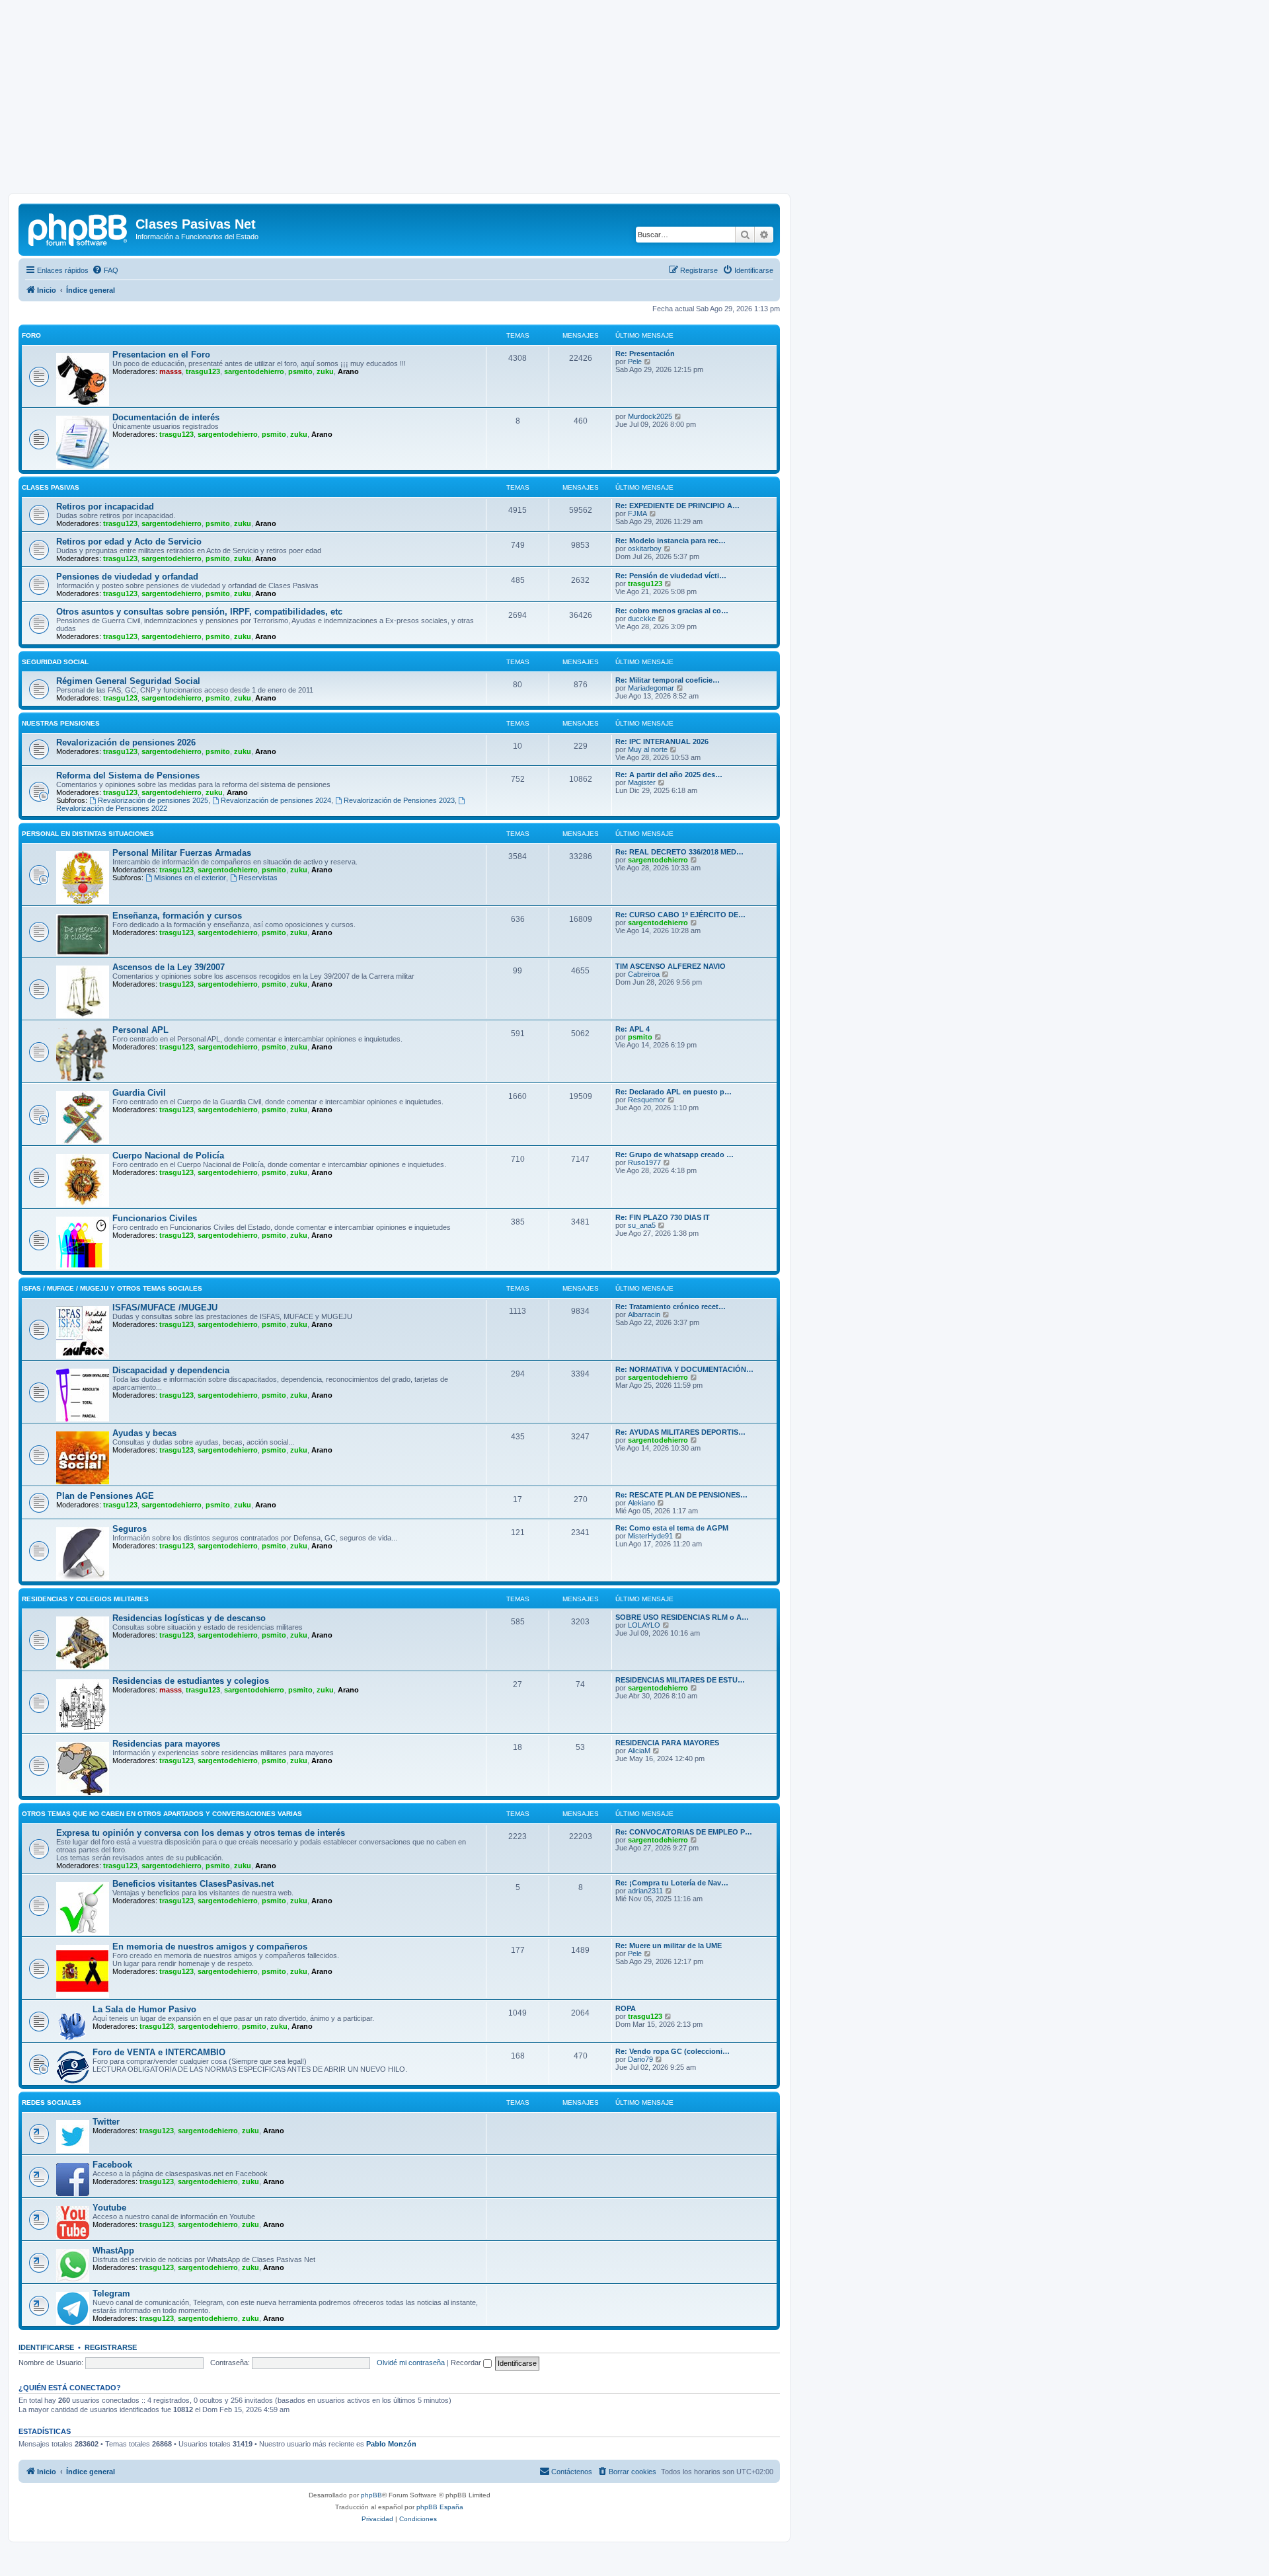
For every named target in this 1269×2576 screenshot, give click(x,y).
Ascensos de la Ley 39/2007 (169, 967)
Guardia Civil (139, 1093)
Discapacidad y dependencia (171, 1370)
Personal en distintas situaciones (88, 834)
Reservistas (258, 878)
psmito (300, 371)
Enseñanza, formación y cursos (177, 916)
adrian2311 (645, 1891)
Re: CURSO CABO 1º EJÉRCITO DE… (680, 915)
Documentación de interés (166, 417)
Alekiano (641, 1503)
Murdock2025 (650, 416)
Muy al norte (648, 749)
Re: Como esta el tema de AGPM (672, 1528)
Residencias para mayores (166, 1744)
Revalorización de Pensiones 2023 (399, 800)
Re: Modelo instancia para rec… (671, 541)
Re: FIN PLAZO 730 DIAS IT (663, 1217)
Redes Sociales (52, 2102)
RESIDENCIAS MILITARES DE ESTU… (680, 1680)
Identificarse (46, 2347)
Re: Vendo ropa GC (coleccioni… (673, 2051)
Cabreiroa (644, 974)
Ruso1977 (644, 1162)
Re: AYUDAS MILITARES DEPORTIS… (680, 1432)
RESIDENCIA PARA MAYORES (667, 1743)
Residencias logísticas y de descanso (189, 1618)
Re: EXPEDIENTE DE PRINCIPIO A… (677, 506)
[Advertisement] (634, 100)
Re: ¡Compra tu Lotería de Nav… (672, 1883)
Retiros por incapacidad (105, 507)
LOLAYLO (644, 1625)
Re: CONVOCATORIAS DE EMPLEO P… (684, 1832)
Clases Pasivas (51, 487)
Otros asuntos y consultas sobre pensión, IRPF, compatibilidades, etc (199, 612)
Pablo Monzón (391, 2444)
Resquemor (647, 1100)
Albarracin (644, 1314)
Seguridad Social (55, 662)
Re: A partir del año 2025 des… (669, 775)
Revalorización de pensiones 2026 (126, 742)
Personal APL (140, 1030)
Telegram (111, 2293)
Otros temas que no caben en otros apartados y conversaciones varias (162, 1814)
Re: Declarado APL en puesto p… (673, 1092)
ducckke (642, 619)
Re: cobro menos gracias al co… (672, 611)
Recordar (467, 2363)
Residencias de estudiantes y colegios (191, 1681)
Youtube (109, 2208)
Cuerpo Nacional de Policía (168, 1155)
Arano (348, 371)
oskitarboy (645, 549)
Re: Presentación (645, 354)
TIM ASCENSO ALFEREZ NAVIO (671, 966)
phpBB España (440, 2507)
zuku (325, 371)
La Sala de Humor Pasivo (144, 2009)
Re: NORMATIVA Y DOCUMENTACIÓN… (684, 1369)
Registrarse (111, 2347)
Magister (642, 782)
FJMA (637, 513)
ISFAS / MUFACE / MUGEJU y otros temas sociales (112, 1288)
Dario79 (640, 2059)
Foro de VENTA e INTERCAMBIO (159, 2052)
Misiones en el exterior (190, 878)
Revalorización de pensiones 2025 (153, 800)
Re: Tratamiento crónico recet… (671, 1307)
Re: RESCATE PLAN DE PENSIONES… (681, 1495)
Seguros (130, 1529)
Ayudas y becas (144, 1433)
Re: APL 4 (633, 1029)
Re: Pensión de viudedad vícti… (671, 576)
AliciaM (639, 1751)
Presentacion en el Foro (161, 355)
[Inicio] (79, 228)
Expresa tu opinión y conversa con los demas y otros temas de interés (201, 1833)
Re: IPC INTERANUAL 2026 (662, 741)
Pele (635, 361)
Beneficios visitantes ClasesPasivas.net (193, 1884)
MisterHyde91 (650, 1536)
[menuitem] (105, 270)
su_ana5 (642, 1225)
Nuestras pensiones (61, 723)
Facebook (112, 2165)
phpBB (371, 2495)
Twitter (106, 2122)
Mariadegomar (651, 688)
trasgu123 (203, 371)
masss (171, 371)
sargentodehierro (254, 371)
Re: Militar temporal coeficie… (668, 680)
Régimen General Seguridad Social (128, 681)
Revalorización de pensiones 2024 (276, 800)
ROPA (626, 2008)
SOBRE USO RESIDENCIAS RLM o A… (682, 1617)
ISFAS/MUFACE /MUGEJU (165, 1307)
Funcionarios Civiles (155, 1218)
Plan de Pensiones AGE (105, 1496)
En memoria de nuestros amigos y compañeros (210, 1947)
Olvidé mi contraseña (411, 2363)
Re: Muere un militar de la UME (669, 1946)
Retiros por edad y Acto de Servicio (129, 542)
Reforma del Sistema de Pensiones (128, 776)
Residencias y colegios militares (85, 1599)
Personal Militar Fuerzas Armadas (182, 853)
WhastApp (113, 2251)
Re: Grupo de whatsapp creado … (674, 1155)
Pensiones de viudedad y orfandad (127, 577)
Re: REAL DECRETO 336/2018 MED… (679, 852)
